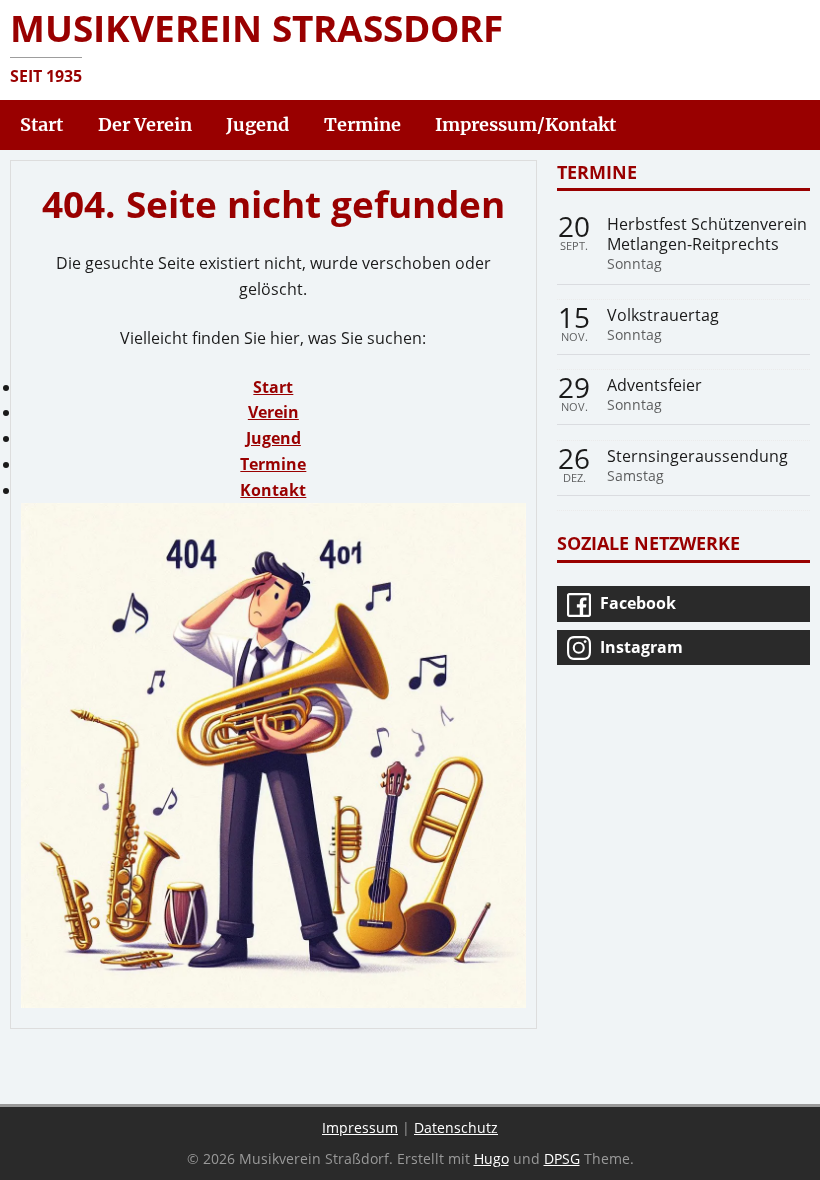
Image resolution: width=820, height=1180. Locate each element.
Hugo (491, 1158)
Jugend (273, 438)
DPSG (562, 1158)
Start (273, 387)
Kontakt (273, 490)
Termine (273, 464)
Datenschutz (456, 1127)
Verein (273, 412)
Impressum (360, 1127)
